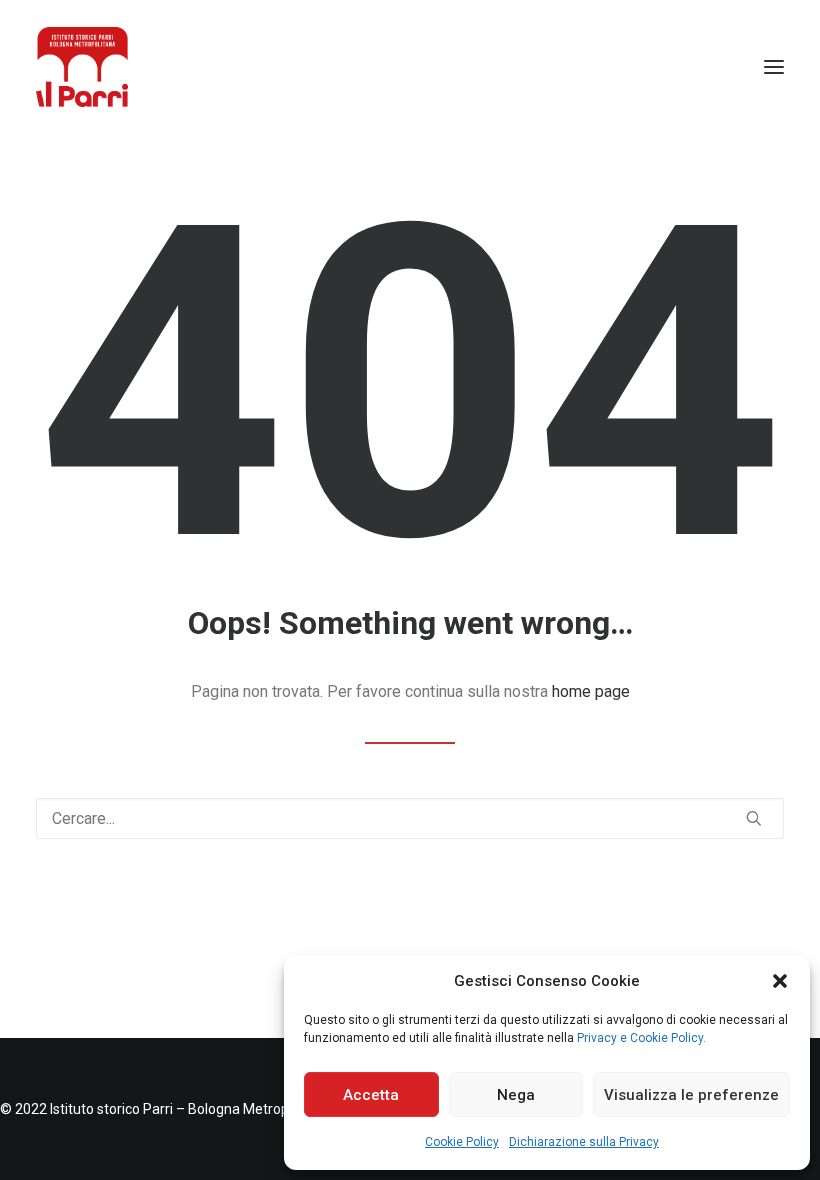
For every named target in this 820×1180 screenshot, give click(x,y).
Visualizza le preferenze (691, 1095)
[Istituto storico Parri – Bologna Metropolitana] (82, 67)
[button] (780, 981)
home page (591, 691)
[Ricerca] (410, 818)
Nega (516, 1095)
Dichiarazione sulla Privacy (584, 1142)
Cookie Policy (462, 1142)
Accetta (371, 1095)
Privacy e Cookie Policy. (641, 1038)
